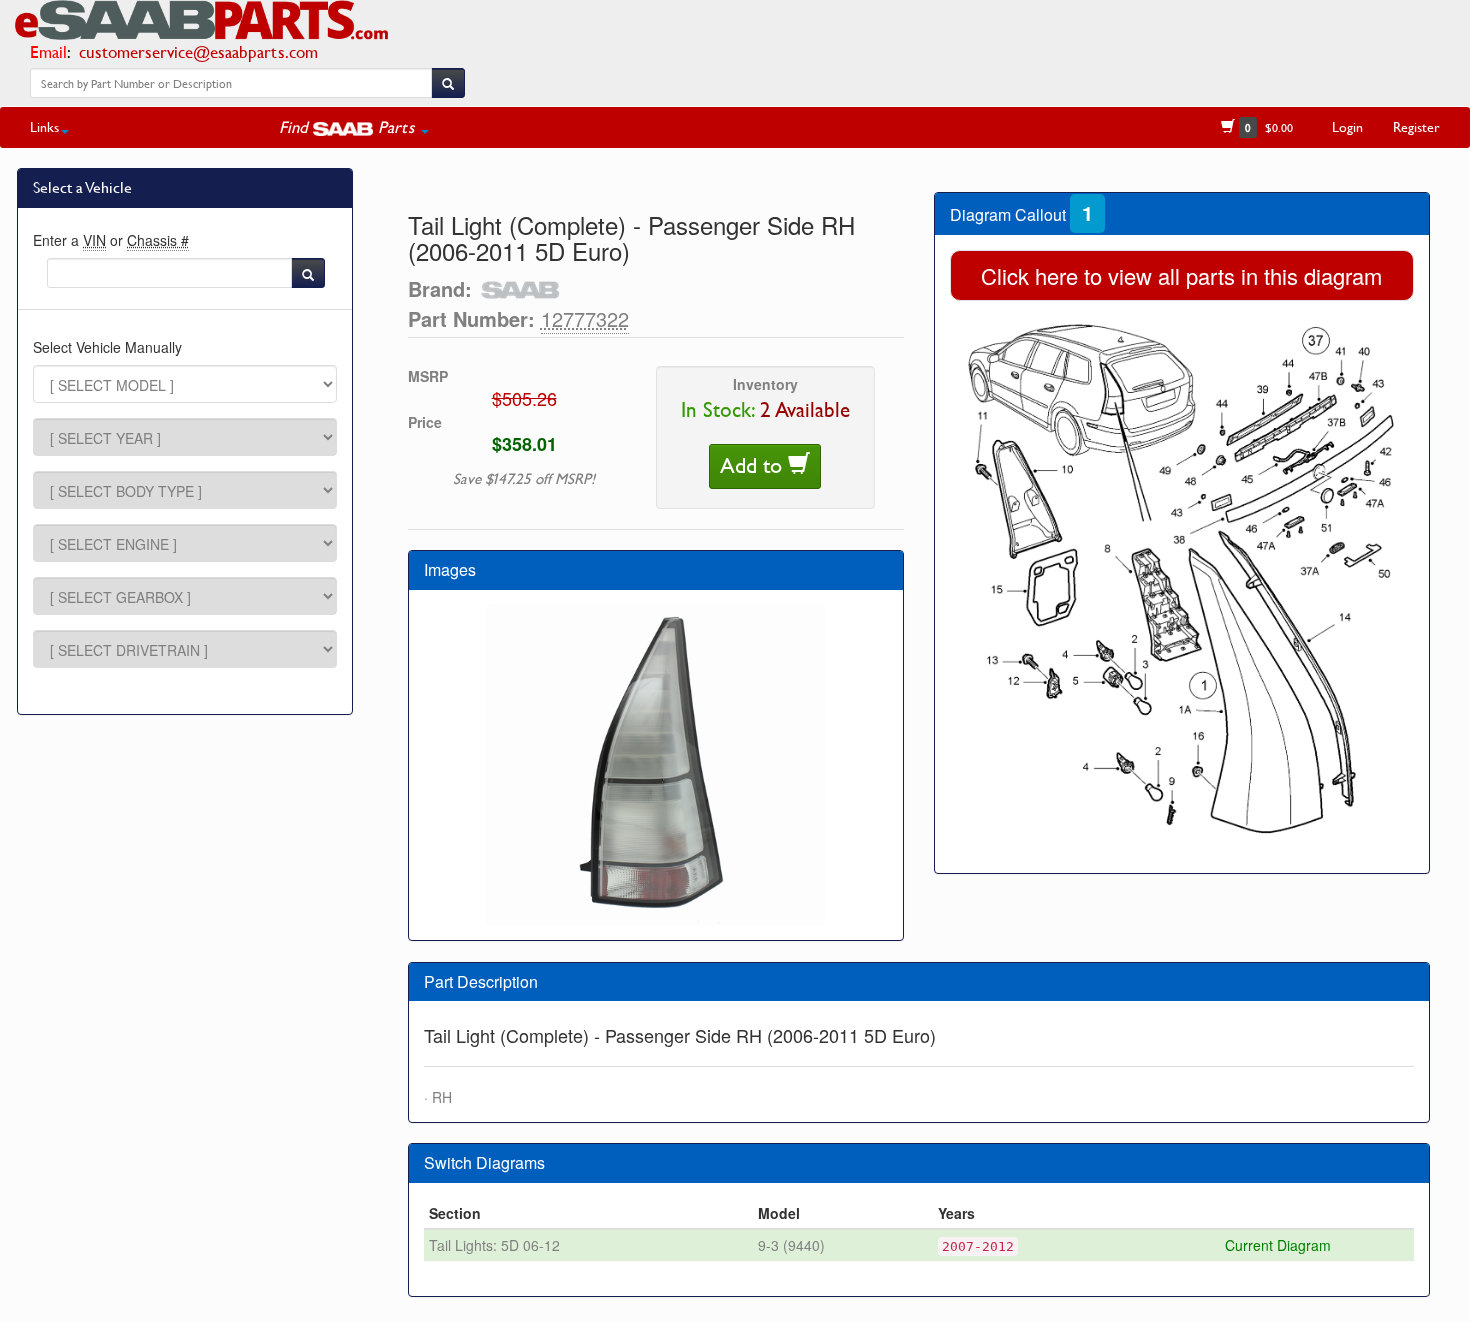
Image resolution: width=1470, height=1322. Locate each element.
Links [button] (44, 126)
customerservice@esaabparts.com (198, 51)
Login (1347, 126)
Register (1416, 126)
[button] (354, 127)
